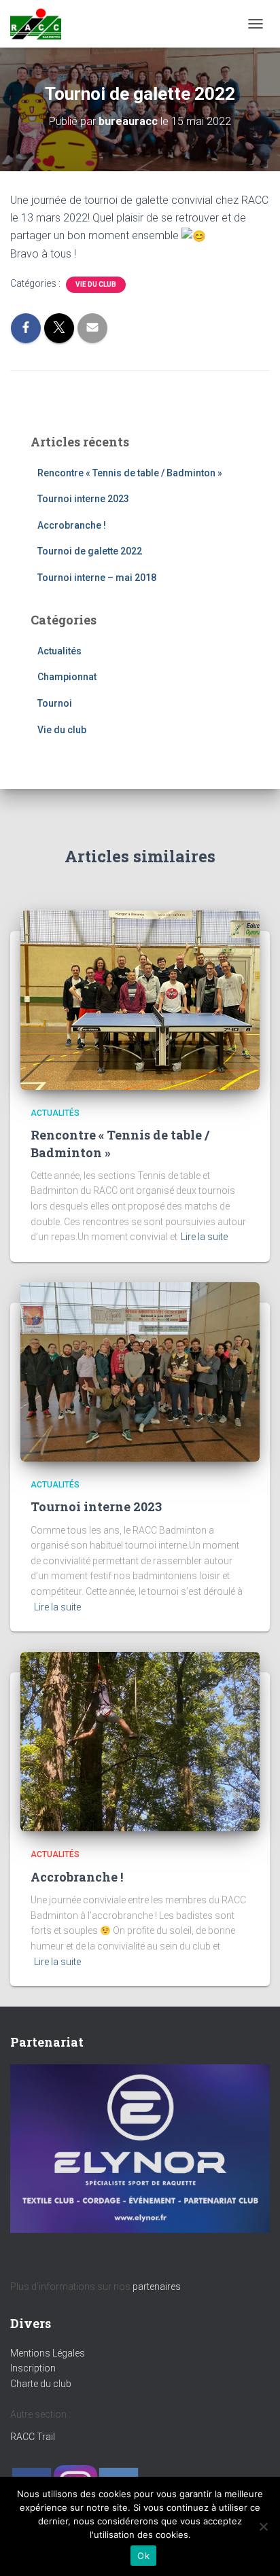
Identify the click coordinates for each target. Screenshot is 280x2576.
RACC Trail (33, 2437)
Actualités (59, 651)
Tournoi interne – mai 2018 (97, 578)
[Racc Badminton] (41, 24)
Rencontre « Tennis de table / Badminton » (130, 473)
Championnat (67, 677)
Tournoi (55, 703)
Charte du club (41, 2384)
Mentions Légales (48, 2353)
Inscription (33, 2368)
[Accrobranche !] (140, 1741)
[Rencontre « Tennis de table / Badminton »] (140, 1000)
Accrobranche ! (72, 525)
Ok (143, 2556)
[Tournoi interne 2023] (140, 1371)
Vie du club (96, 284)
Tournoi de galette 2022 (90, 551)
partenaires (157, 2287)
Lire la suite (204, 1237)
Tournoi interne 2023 (83, 499)
